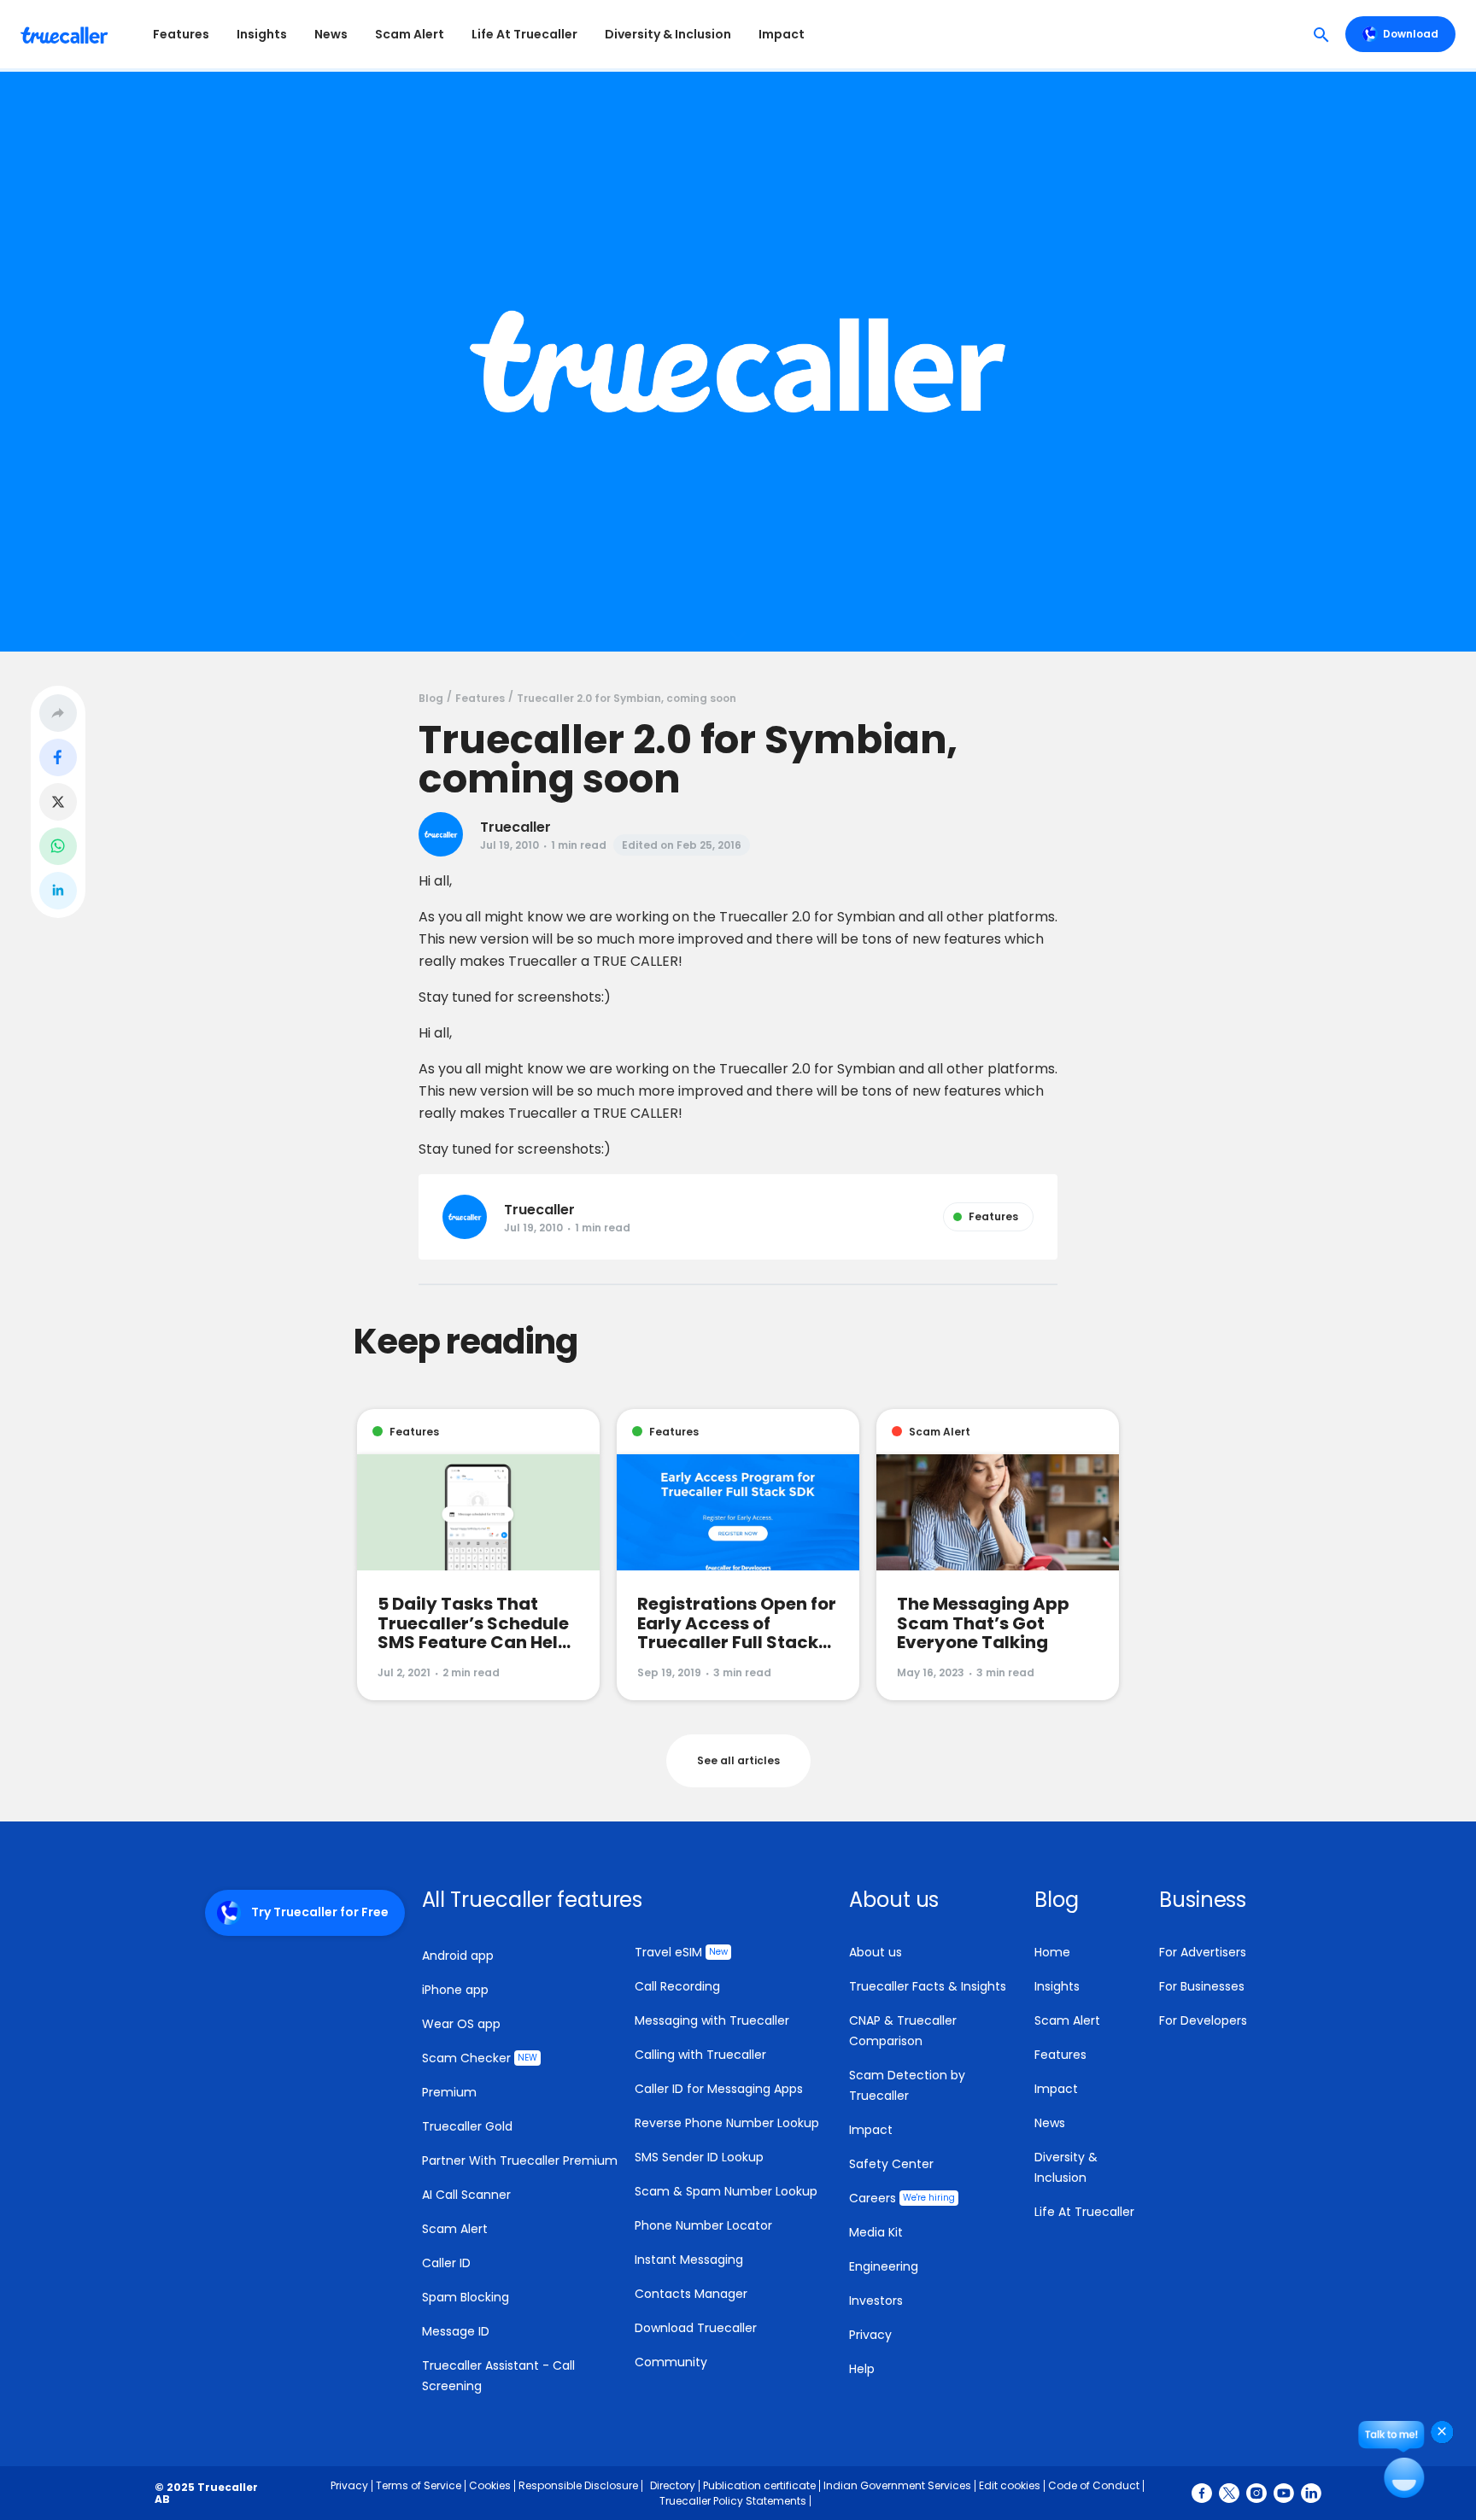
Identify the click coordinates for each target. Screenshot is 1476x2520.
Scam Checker (480, 2058)
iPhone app (455, 1990)
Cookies (490, 2485)
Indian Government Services (897, 2485)
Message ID (456, 2331)
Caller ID (446, 2263)
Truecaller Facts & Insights (928, 1986)
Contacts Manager (691, 2294)
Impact (782, 34)
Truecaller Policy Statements (733, 2501)
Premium (449, 2092)
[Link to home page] (66, 34)
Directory (673, 2485)
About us (876, 1952)
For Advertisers (1203, 1952)
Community (671, 2362)
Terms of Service (419, 2485)
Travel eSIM (681, 1952)
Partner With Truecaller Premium (520, 2160)
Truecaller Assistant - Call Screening (498, 2376)
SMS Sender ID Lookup (699, 2157)
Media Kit (876, 2232)
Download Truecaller (696, 2328)
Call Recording (677, 1986)
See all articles (738, 1760)
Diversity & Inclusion (668, 34)
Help (862, 2369)
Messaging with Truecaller (712, 2020)
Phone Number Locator (703, 2225)
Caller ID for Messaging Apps (719, 2089)
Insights (262, 34)
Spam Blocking (466, 2297)
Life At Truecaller (524, 34)
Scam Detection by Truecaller (907, 2085)
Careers (902, 2198)
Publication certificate (759, 2485)
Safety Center (891, 2164)
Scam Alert (410, 34)
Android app (458, 1956)
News (331, 34)
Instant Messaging (689, 2260)
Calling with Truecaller (700, 2055)
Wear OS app (461, 2024)
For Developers (1203, 2020)
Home (1052, 1952)
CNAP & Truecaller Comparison (903, 2031)
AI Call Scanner (466, 2195)
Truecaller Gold (467, 2126)
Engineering (884, 2266)
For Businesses (1202, 1986)
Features (181, 34)
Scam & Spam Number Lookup (726, 2191)
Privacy (870, 2335)
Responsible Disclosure (578, 2485)
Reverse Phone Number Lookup (727, 2123)
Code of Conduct (1094, 2485)
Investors (876, 2301)
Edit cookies (1010, 2485)
